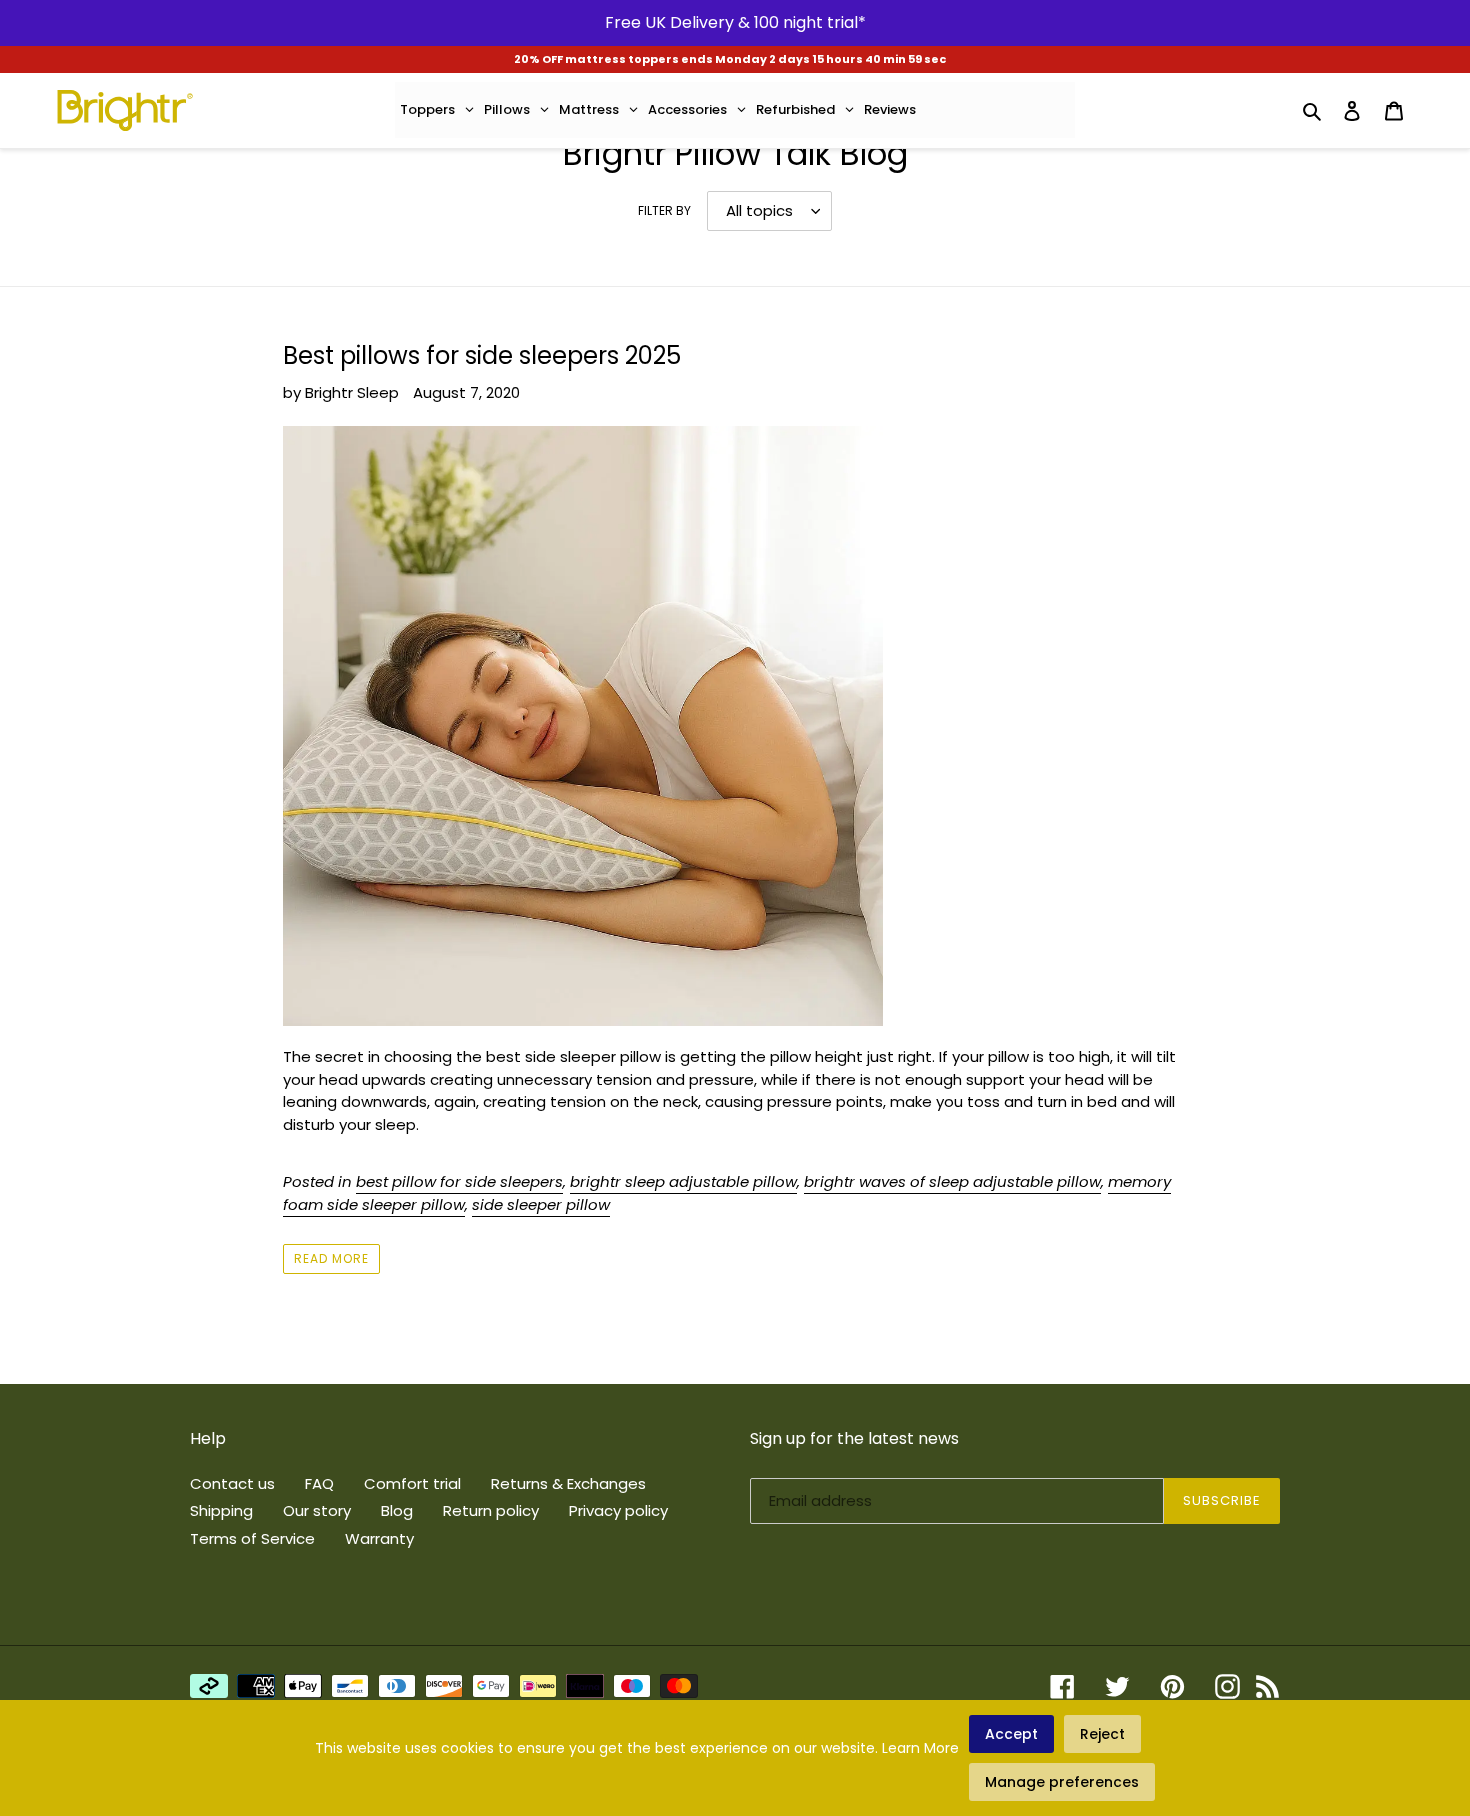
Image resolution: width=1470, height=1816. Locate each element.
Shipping (221, 1510)
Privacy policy (618, 1510)
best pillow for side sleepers (459, 1181)
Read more (331, 1258)
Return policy (491, 1510)
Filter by (664, 210)
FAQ (319, 1483)
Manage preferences (1062, 1782)
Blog (397, 1510)
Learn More (920, 1748)
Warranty (379, 1538)
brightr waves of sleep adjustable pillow (952, 1181)
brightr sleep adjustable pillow (683, 1181)
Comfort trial (412, 1483)
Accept (1011, 1734)
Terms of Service (252, 1538)
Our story (317, 1510)
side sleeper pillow (541, 1204)
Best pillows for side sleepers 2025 (482, 355)
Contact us (232, 1483)
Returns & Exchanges (568, 1483)
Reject (1102, 1734)
